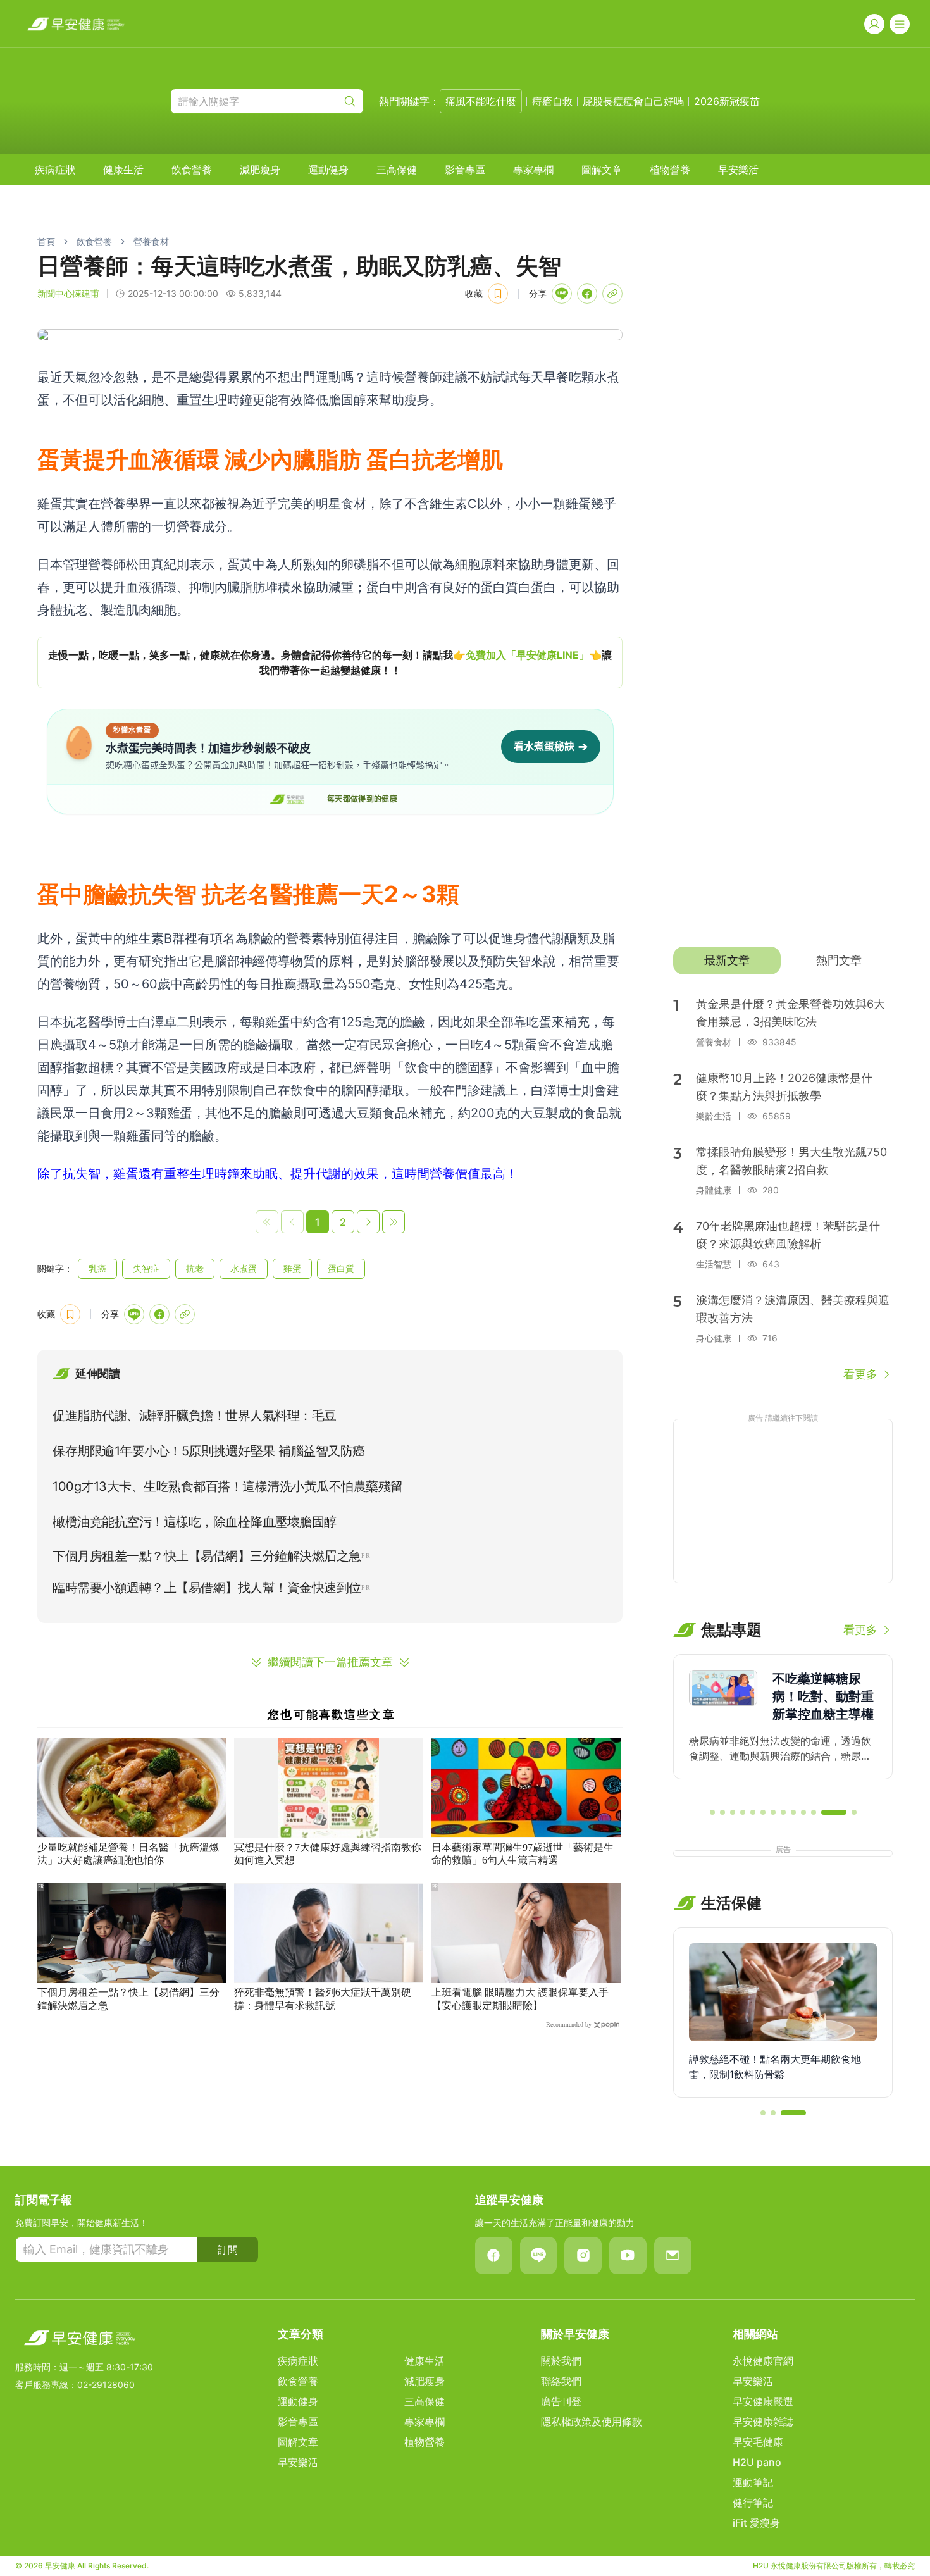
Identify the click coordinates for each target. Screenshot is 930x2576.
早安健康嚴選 (763, 2401)
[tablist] (783, 961)
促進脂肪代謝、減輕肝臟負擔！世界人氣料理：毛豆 (195, 1416)
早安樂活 (738, 170)
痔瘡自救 (552, 101)
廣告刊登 (561, 2401)
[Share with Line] (562, 294)
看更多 (860, 1374)
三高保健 (397, 170)
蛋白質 (341, 1268)
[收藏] (498, 294)
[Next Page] (368, 1222)
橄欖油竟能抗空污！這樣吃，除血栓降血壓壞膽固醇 (195, 1522)
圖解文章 (602, 170)
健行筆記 (753, 2503)
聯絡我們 (561, 2381)
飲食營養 (192, 170)
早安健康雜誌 (763, 2422)
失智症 (146, 1268)
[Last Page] (394, 1222)
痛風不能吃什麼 (481, 101)
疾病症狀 (55, 170)
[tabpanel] (783, 1184)
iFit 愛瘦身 (756, 2523)
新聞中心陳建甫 (68, 293)
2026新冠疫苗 (727, 101)
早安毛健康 (758, 2442)
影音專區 (465, 170)
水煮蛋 (244, 1268)
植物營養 (670, 170)
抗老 (195, 1268)
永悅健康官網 (763, 2361)
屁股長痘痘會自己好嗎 (633, 101)
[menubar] (397, 170)
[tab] (727, 961)
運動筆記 (753, 2482)
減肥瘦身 (260, 170)
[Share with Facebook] (587, 294)
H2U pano (757, 2462)
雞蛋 (292, 1268)
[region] (330, 663)
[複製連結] (612, 294)
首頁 (46, 241)
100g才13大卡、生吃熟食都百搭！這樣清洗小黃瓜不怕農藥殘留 (228, 1486)
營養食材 (151, 241)
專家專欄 (533, 170)
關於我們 (561, 2361)
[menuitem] (55, 170)
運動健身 (328, 170)
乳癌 (97, 1268)
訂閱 (228, 2249)
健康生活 (123, 170)
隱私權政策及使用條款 (592, 2422)
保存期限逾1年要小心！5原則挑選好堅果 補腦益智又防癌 (209, 1451)
